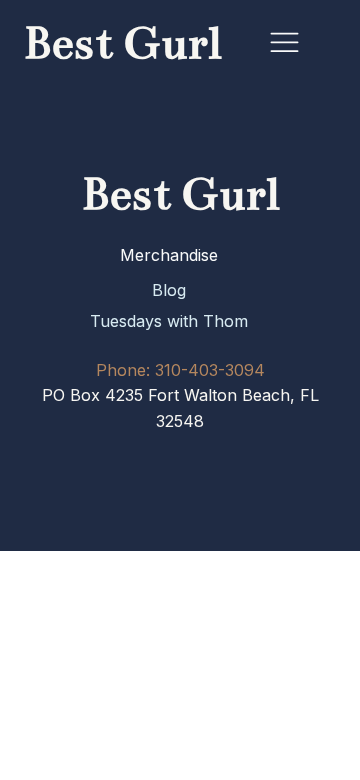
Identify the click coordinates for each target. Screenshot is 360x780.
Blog (169, 290)
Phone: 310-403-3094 (180, 370)
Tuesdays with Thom (169, 321)
